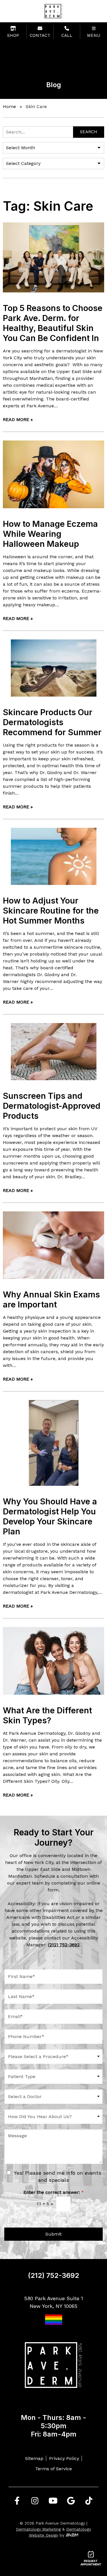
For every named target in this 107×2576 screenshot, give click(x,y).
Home (9, 106)
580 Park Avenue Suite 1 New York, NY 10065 (54, 2302)
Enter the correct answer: (54, 2192)
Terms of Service (53, 2469)
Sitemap (34, 2458)
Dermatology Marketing (38, 2529)
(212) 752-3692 (53, 2275)
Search (89, 132)
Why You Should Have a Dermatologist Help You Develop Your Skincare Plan (50, 1516)
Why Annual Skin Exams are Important (51, 1299)
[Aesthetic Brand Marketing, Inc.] (72, 2535)
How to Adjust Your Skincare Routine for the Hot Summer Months (51, 911)
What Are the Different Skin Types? (47, 1715)
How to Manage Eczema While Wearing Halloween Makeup (50, 534)
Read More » (18, 419)
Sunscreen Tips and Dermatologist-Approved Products (52, 1106)
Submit (53, 2234)
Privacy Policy (64, 2458)
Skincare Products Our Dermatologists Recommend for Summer (52, 722)
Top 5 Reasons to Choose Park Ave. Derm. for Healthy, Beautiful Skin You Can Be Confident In (53, 323)
